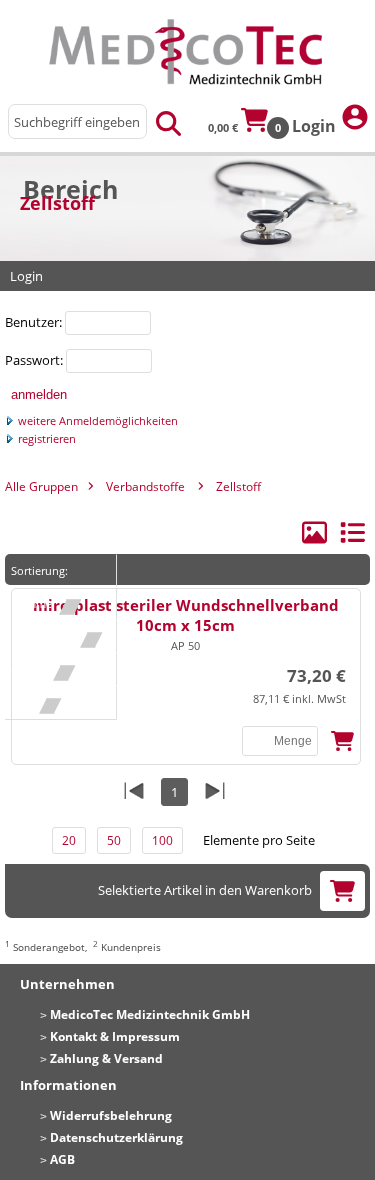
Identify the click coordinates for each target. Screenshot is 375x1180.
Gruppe (38, 669)
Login (316, 126)
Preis (31, 702)
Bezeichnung (51, 636)
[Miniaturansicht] (316, 540)
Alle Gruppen (41, 486)
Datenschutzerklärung (116, 1137)
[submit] (168, 121)
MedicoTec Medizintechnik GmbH (150, 1014)
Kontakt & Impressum (115, 1036)
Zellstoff (238, 486)
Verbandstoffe (145, 486)
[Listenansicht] (352, 540)
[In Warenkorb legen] (342, 741)
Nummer (41, 603)
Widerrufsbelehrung (111, 1115)
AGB (62, 1159)
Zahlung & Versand (106, 1058)
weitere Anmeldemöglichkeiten (96, 421)
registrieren (45, 439)
